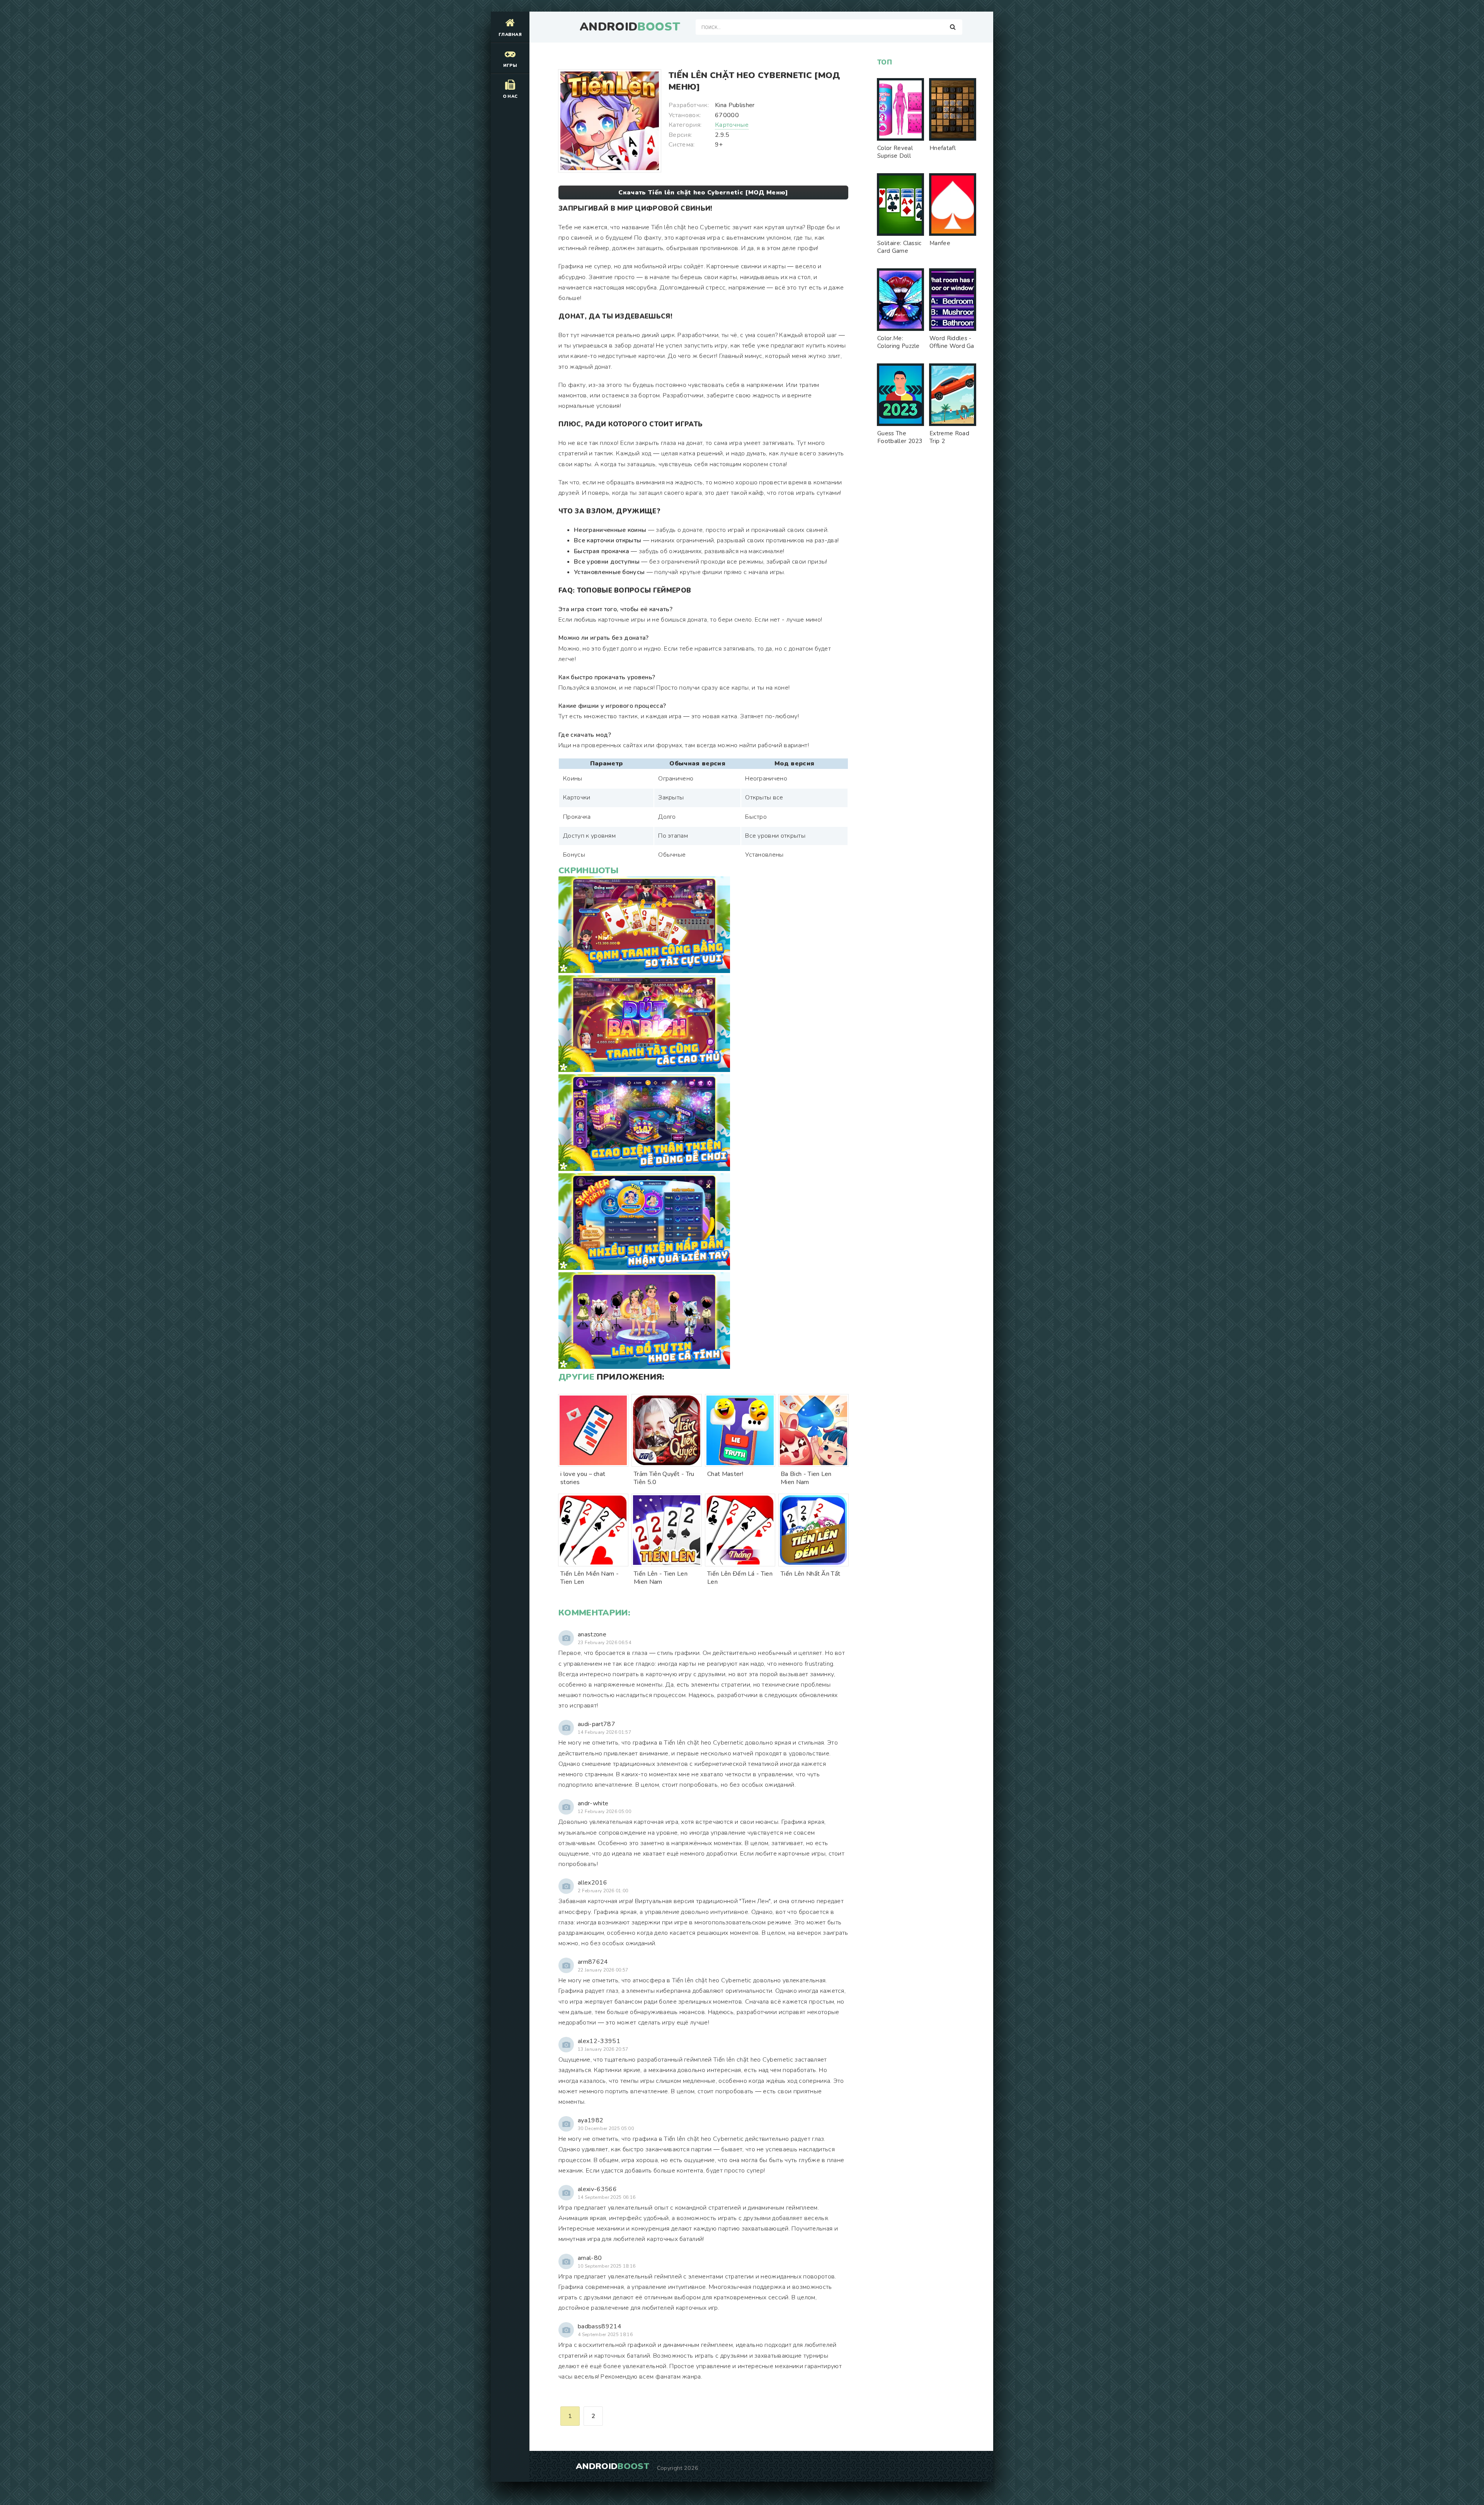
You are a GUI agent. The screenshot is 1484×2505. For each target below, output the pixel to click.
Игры (510, 66)
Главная (510, 35)
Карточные (732, 125)
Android (630, 27)
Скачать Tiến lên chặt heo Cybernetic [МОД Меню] (703, 193)
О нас (510, 96)
